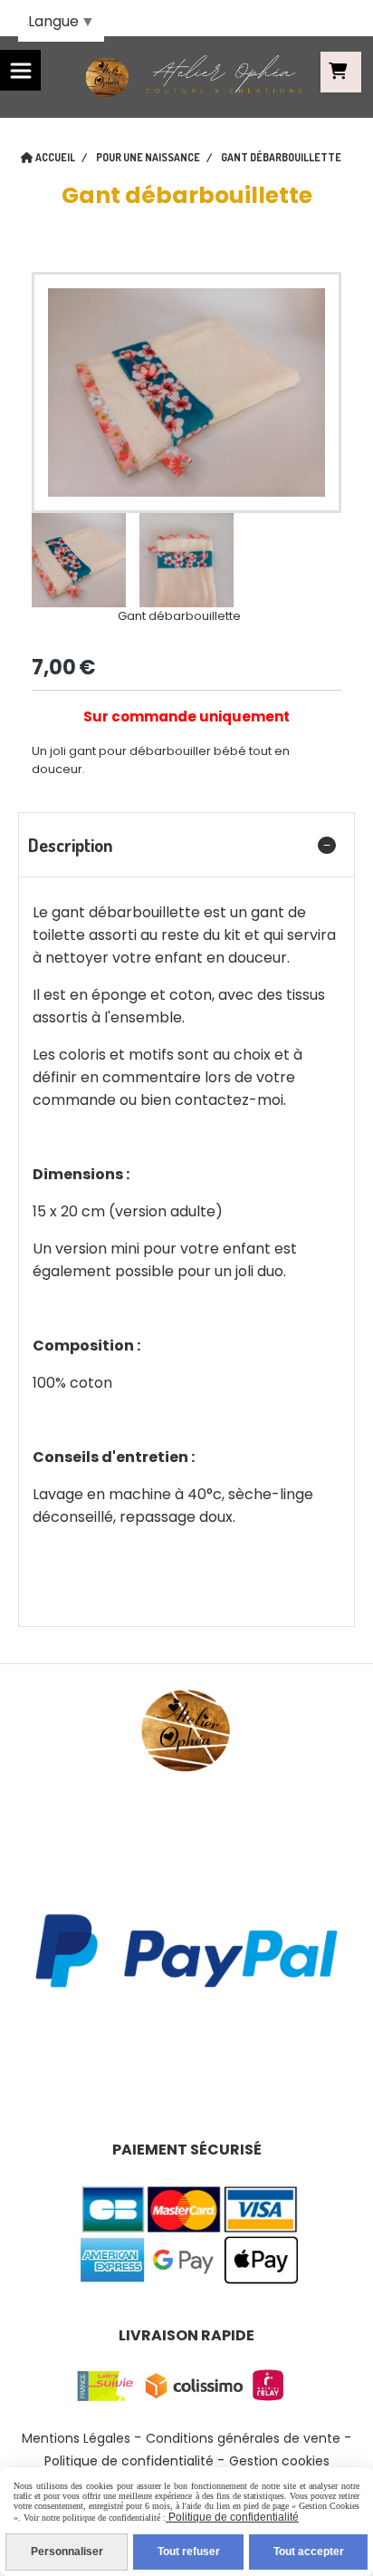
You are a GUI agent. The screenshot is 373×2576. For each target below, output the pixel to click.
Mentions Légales (76, 2438)
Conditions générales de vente (243, 2438)
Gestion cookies (279, 2461)
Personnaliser (67, 2552)
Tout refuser (189, 2552)
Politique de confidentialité (129, 2461)
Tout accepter (309, 2552)
